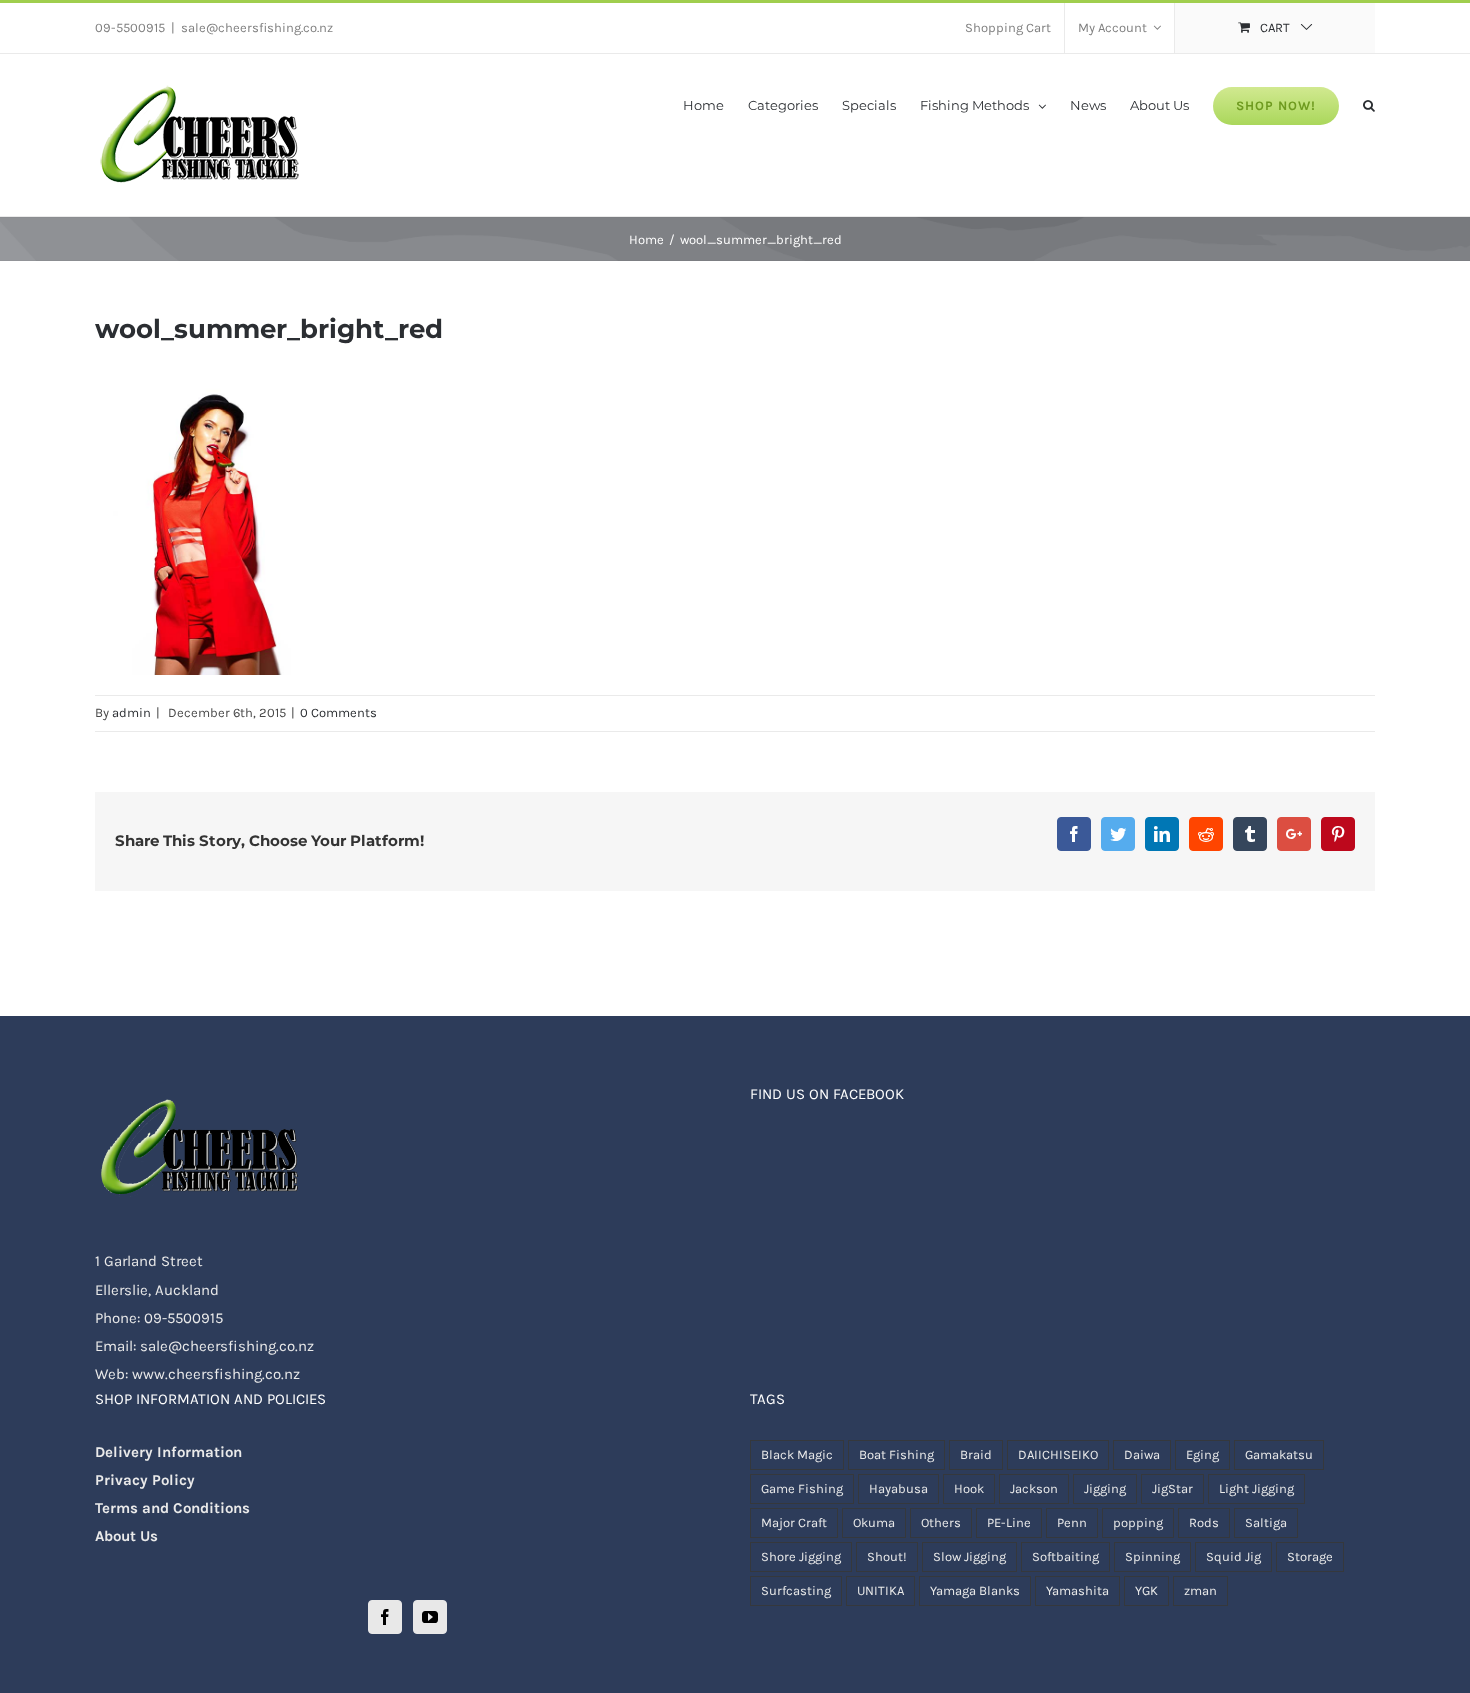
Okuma (874, 1522)
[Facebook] (385, 1617)
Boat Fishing (896, 1454)
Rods (1204, 1522)
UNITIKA (880, 1590)
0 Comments (338, 712)
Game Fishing (802, 1488)
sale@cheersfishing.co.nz (257, 27)
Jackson (1034, 1488)
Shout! (887, 1556)
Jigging (1105, 1488)
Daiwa (1142, 1454)
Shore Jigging (801, 1556)
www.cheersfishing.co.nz (216, 1374)
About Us (126, 1536)
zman (1200, 1590)
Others (941, 1522)
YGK (1146, 1590)
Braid (976, 1454)
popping (1138, 1522)
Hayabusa (898, 1488)
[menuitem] (1008, 28)
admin (131, 712)
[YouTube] (430, 1617)
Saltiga (1266, 1522)
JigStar (1172, 1488)
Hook (969, 1488)
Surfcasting (796, 1590)
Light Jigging (1256, 1488)
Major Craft (794, 1522)
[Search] (1369, 104)
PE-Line (1009, 1522)
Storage (1310, 1556)
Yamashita (1077, 1590)
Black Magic (797, 1454)
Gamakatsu (1279, 1454)
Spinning (1152, 1556)
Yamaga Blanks (975, 1590)
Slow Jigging (969, 1556)
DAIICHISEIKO (1058, 1454)
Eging (1202, 1454)
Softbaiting (1065, 1556)
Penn (1072, 1522)
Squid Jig (1233, 1556)
